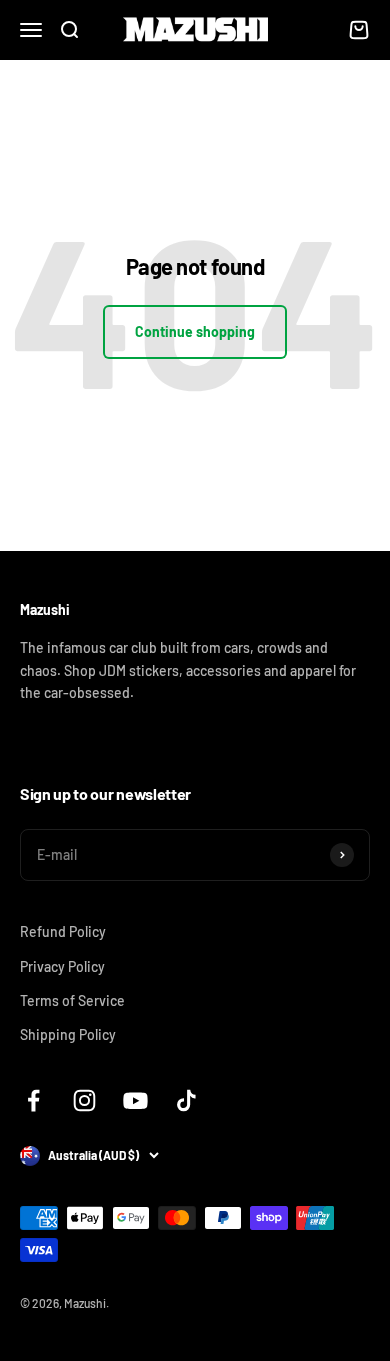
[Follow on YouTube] (135, 1100)
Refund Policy (63, 931)
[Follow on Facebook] (33, 1100)
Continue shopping (195, 331)
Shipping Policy (68, 1034)
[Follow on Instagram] (84, 1100)
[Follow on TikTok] (186, 1100)
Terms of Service (72, 1000)
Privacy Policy (62, 966)
